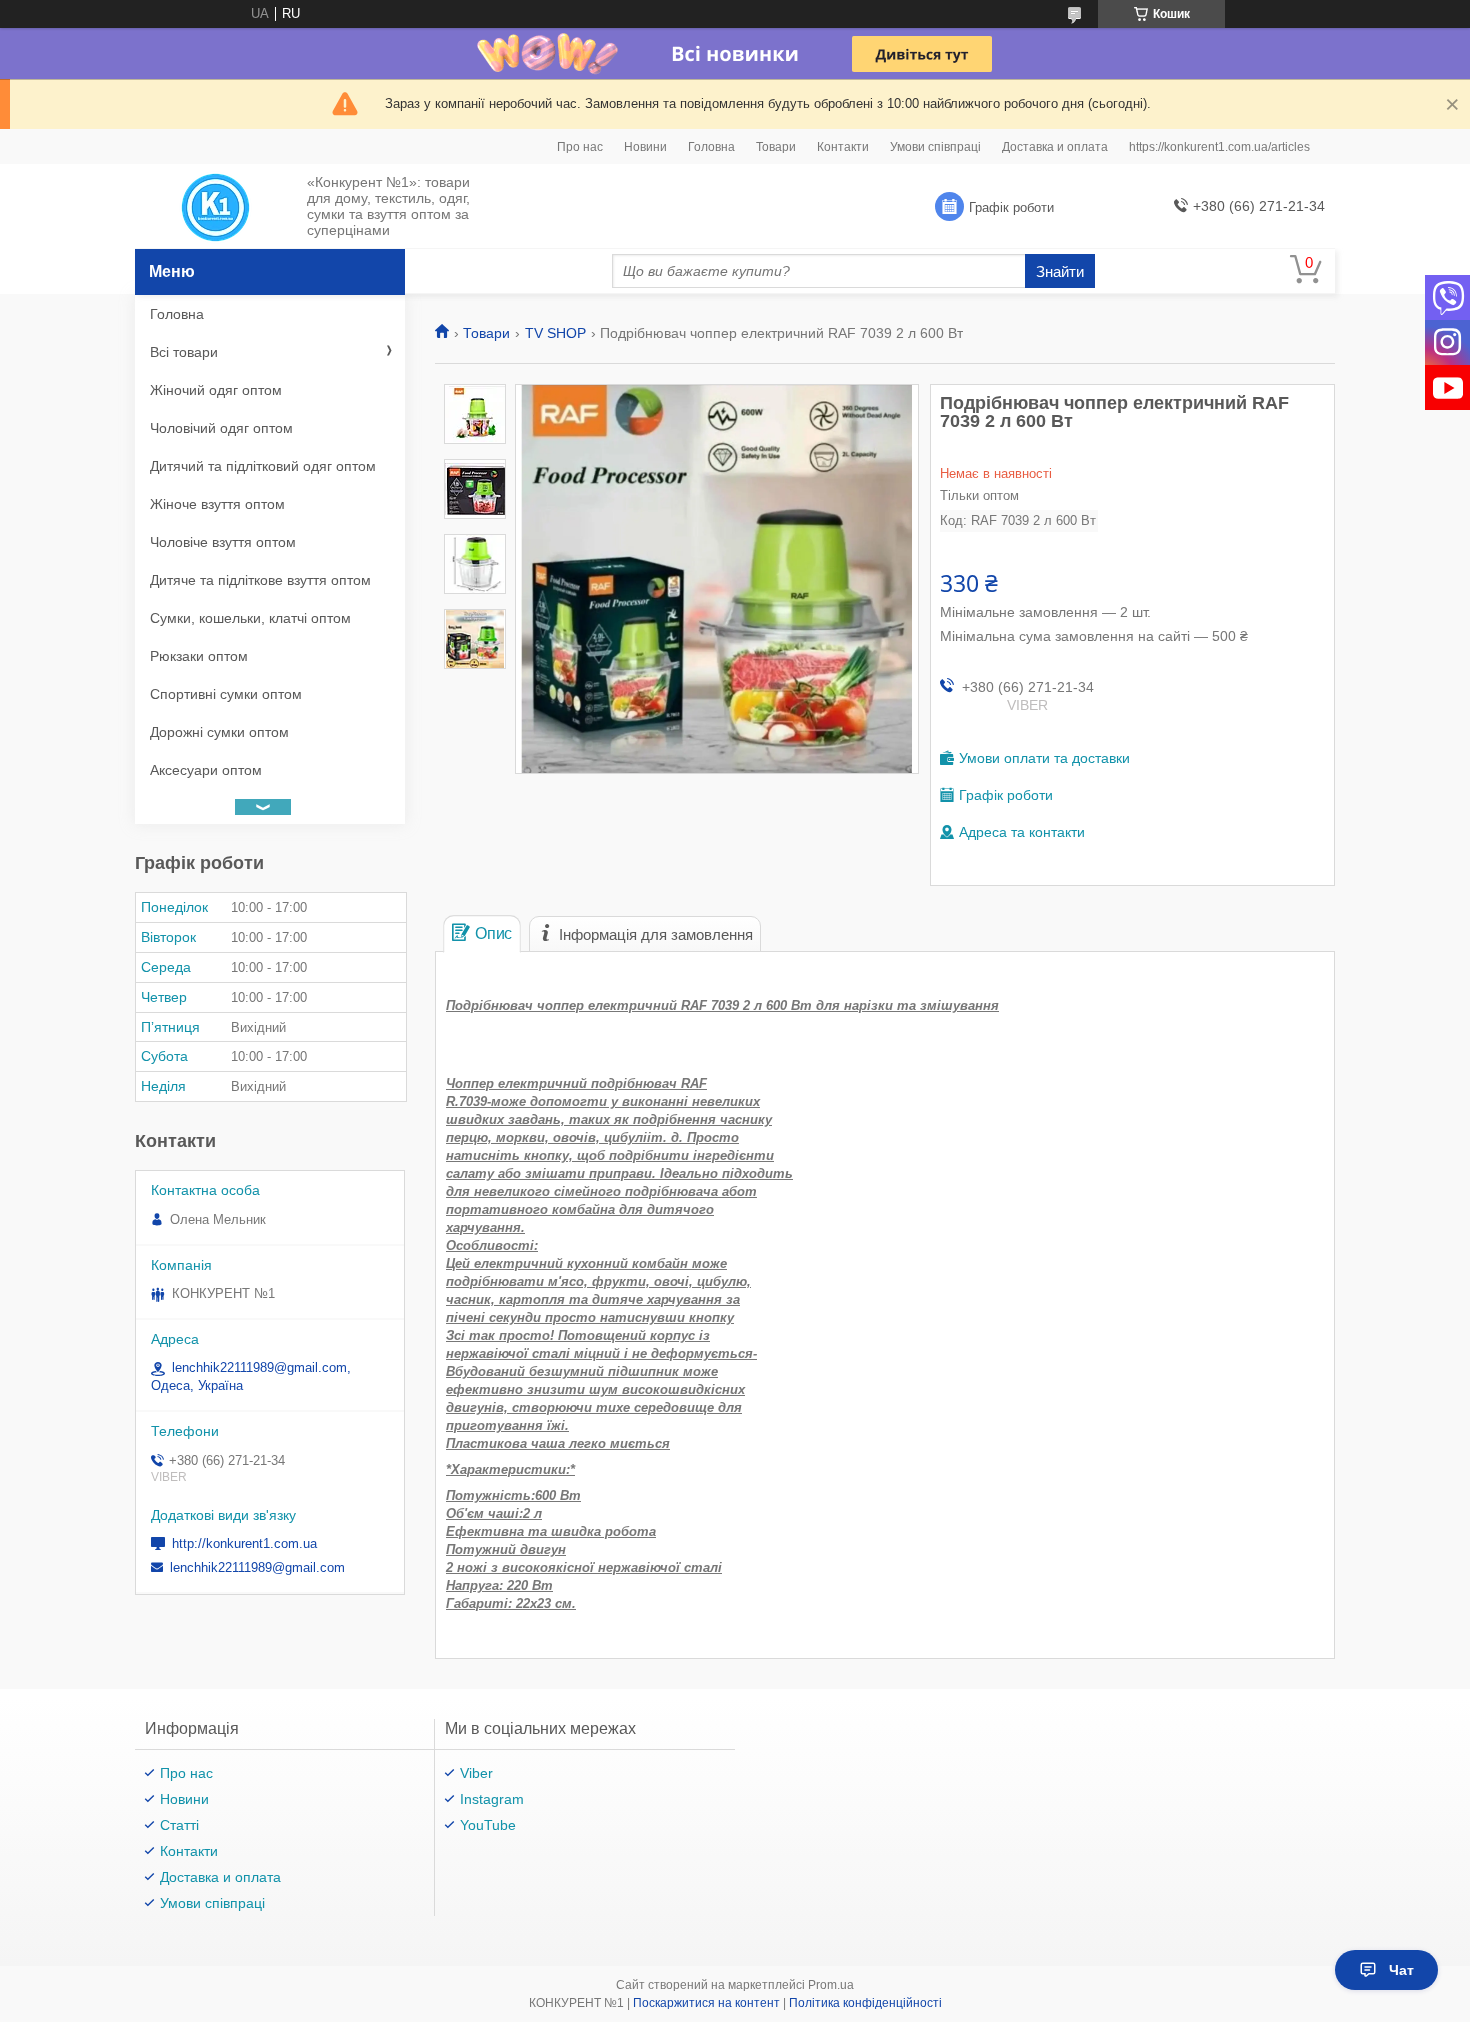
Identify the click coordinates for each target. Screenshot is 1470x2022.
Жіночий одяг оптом (216, 390)
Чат (1401, 1970)
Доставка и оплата (1055, 147)
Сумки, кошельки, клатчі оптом (250, 618)
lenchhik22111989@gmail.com (257, 1567)
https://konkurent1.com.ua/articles (1219, 147)
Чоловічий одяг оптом (221, 428)
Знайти (1060, 271)
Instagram (492, 1799)
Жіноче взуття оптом (217, 504)
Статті (179, 1825)
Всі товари (184, 352)
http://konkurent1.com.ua (244, 1543)
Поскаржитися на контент (706, 2003)
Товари (776, 147)
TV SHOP (555, 333)
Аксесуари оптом (206, 770)
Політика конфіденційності (865, 2003)
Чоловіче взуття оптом (223, 542)
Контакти (843, 147)
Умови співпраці (935, 147)
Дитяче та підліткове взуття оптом (260, 580)
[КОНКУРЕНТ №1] (215, 207)
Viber (476, 1773)
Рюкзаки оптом (199, 656)
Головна (711, 147)
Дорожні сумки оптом (219, 732)
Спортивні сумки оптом (226, 694)
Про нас (580, 147)
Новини (645, 147)
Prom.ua (831, 1985)
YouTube (488, 1825)
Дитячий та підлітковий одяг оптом (263, 466)
